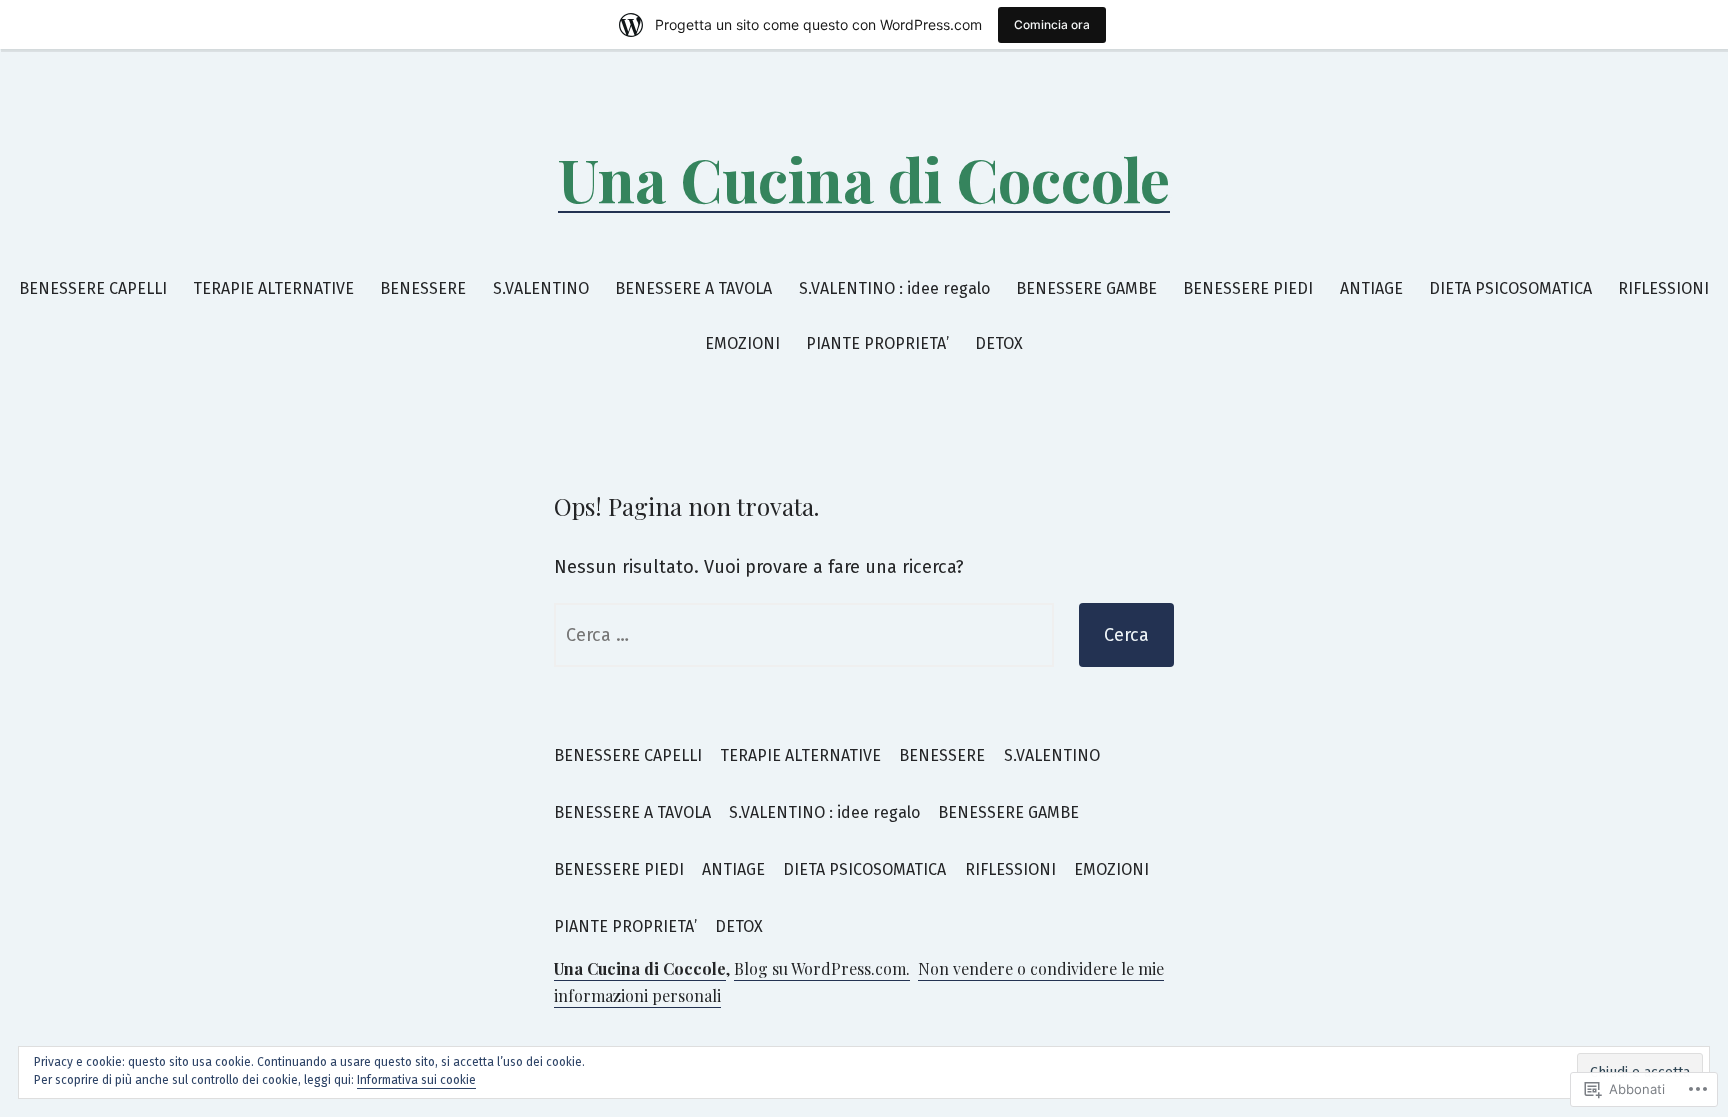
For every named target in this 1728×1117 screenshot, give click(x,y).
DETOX (999, 343)
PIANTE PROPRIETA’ (877, 343)
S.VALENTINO (541, 288)
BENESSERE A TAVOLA (693, 288)
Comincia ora (1052, 24)
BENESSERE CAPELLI (93, 288)
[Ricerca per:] (804, 635)
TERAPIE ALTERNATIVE (273, 288)
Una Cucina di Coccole (864, 178)
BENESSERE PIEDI (1248, 288)
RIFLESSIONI (1663, 288)
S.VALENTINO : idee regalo (894, 288)
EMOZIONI (742, 343)
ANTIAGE (1371, 288)
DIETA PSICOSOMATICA (1510, 288)
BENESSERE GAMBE (1086, 288)
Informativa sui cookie (416, 1080)
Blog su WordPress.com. (822, 968)
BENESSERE (423, 288)
